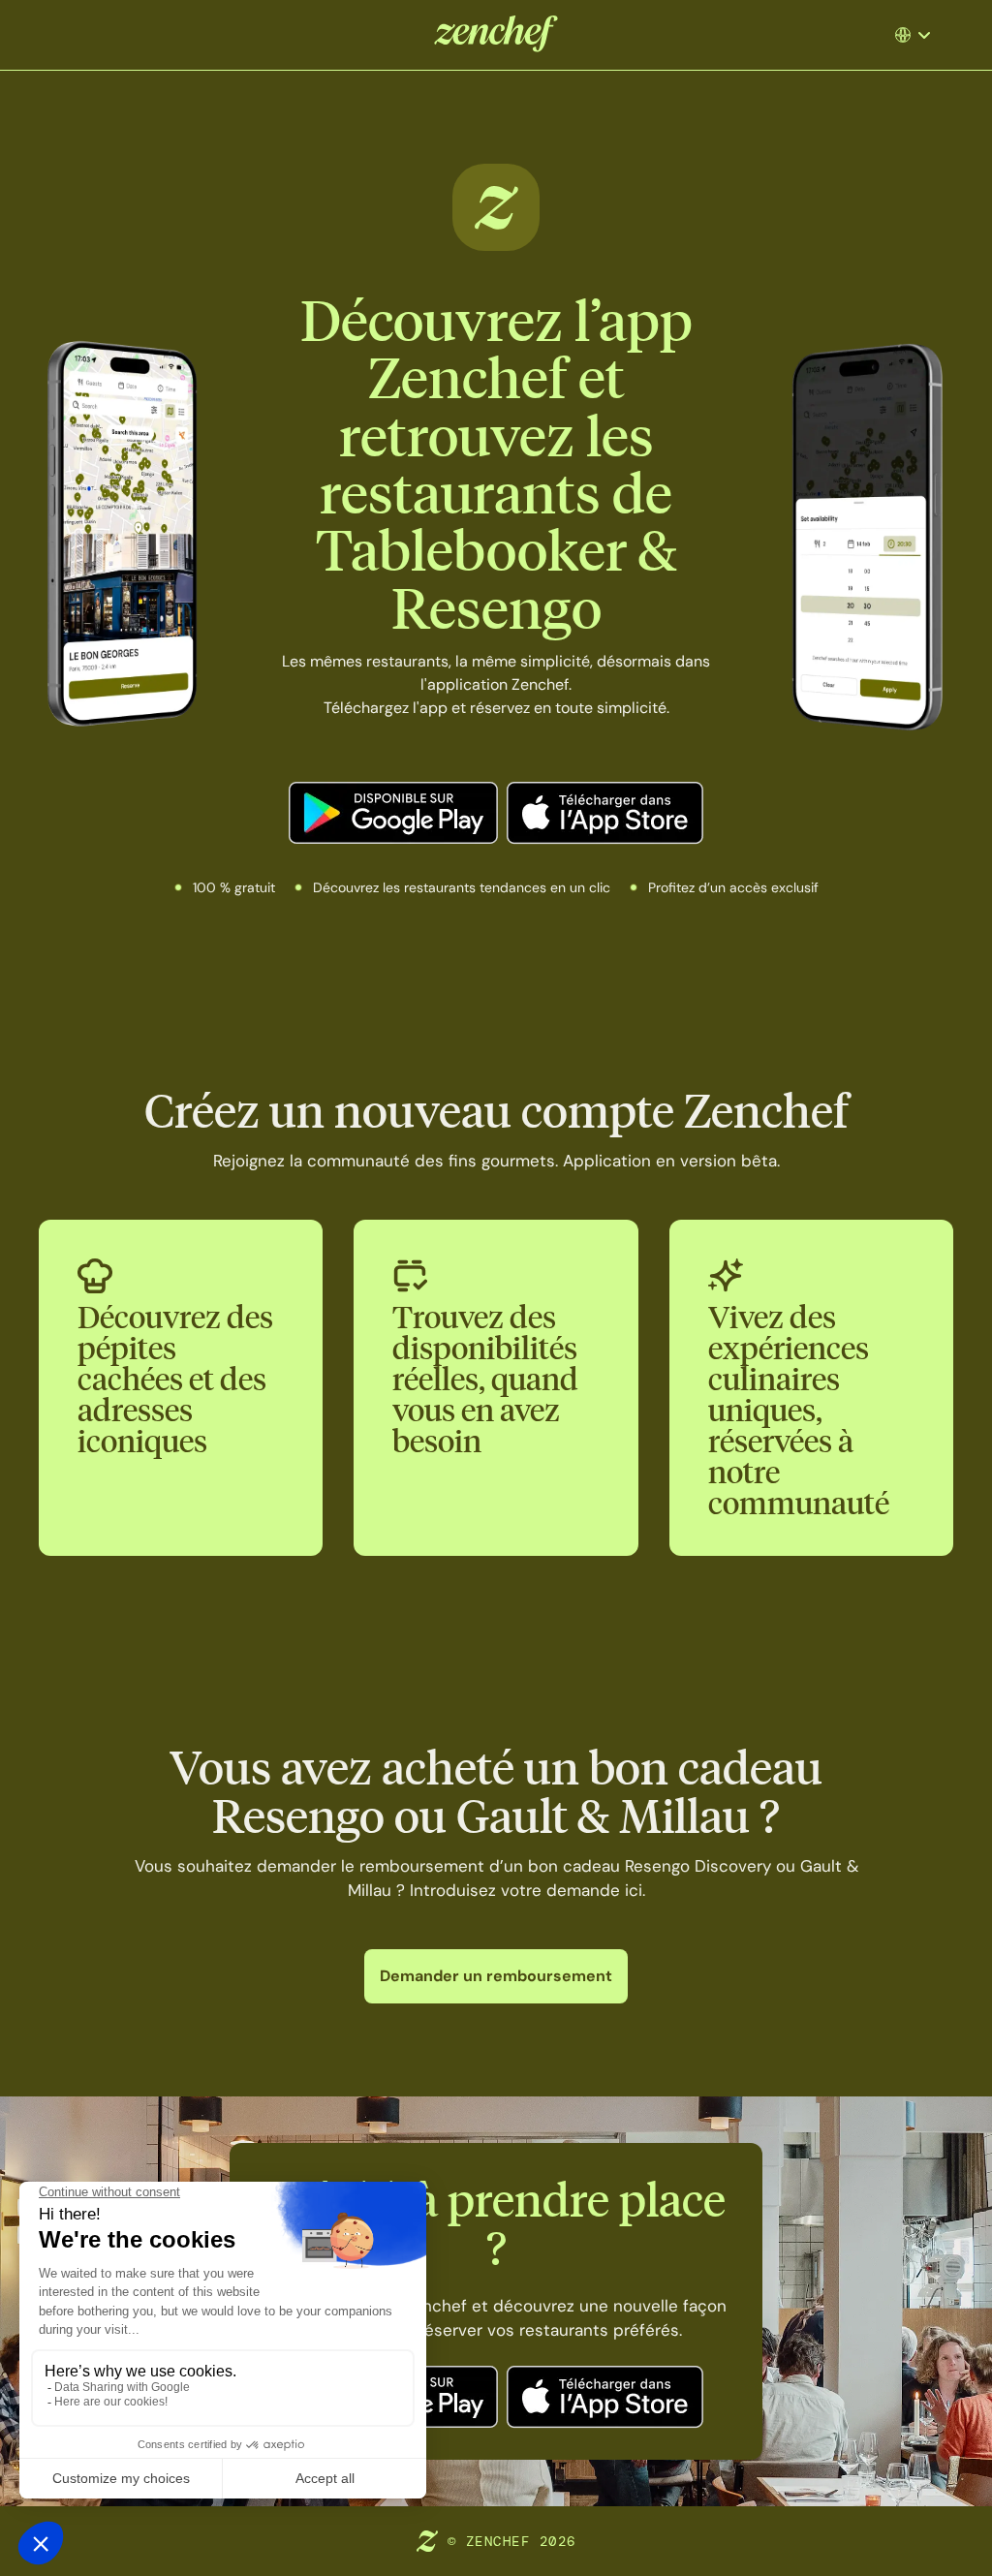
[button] (915, 35)
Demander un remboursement (496, 1976)
